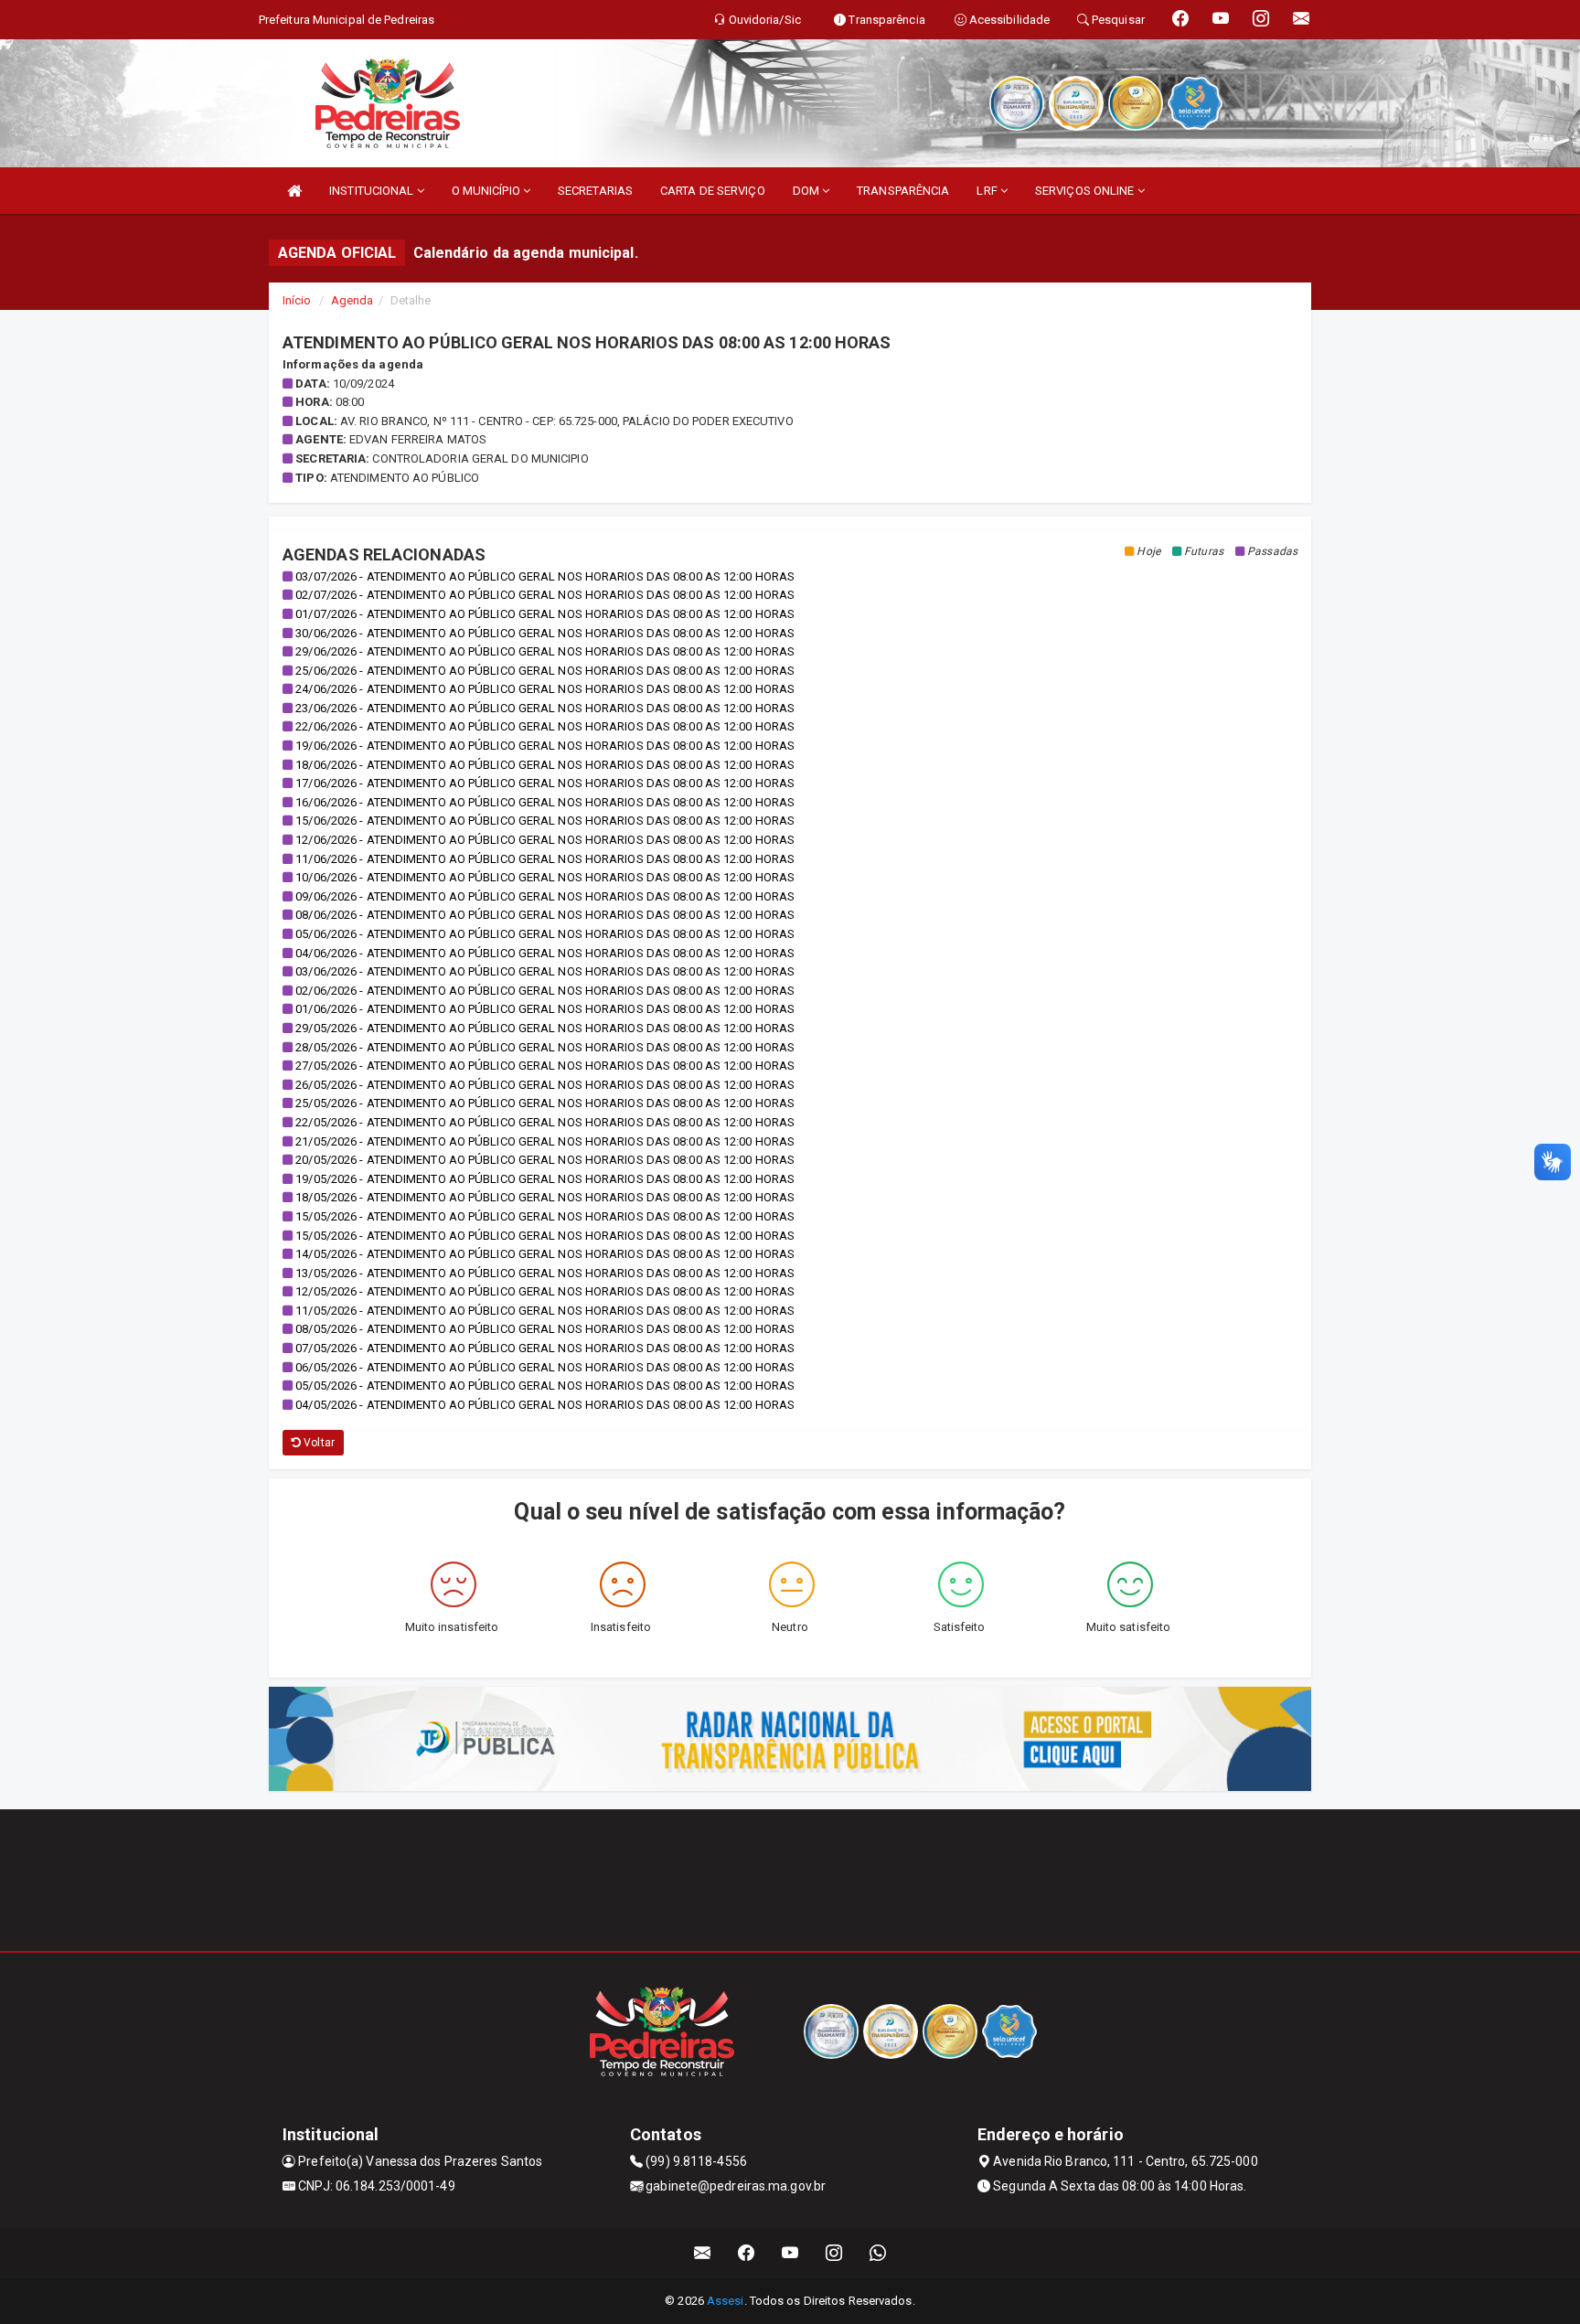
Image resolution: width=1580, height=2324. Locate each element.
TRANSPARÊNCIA (903, 191)
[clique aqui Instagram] (834, 2253)
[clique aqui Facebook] (747, 2253)
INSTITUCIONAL (373, 191)
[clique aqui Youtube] (790, 2253)
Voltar (318, 1443)
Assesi (726, 2301)
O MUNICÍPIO (487, 191)
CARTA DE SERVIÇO (713, 191)
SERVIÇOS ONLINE (1086, 191)
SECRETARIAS (595, 191)
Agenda (352, 300)
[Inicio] (294, 191)
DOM (807, 191)
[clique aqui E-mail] (703, 2253)
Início (297, 300)
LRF (988, 191)
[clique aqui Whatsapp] (878, 2253)
